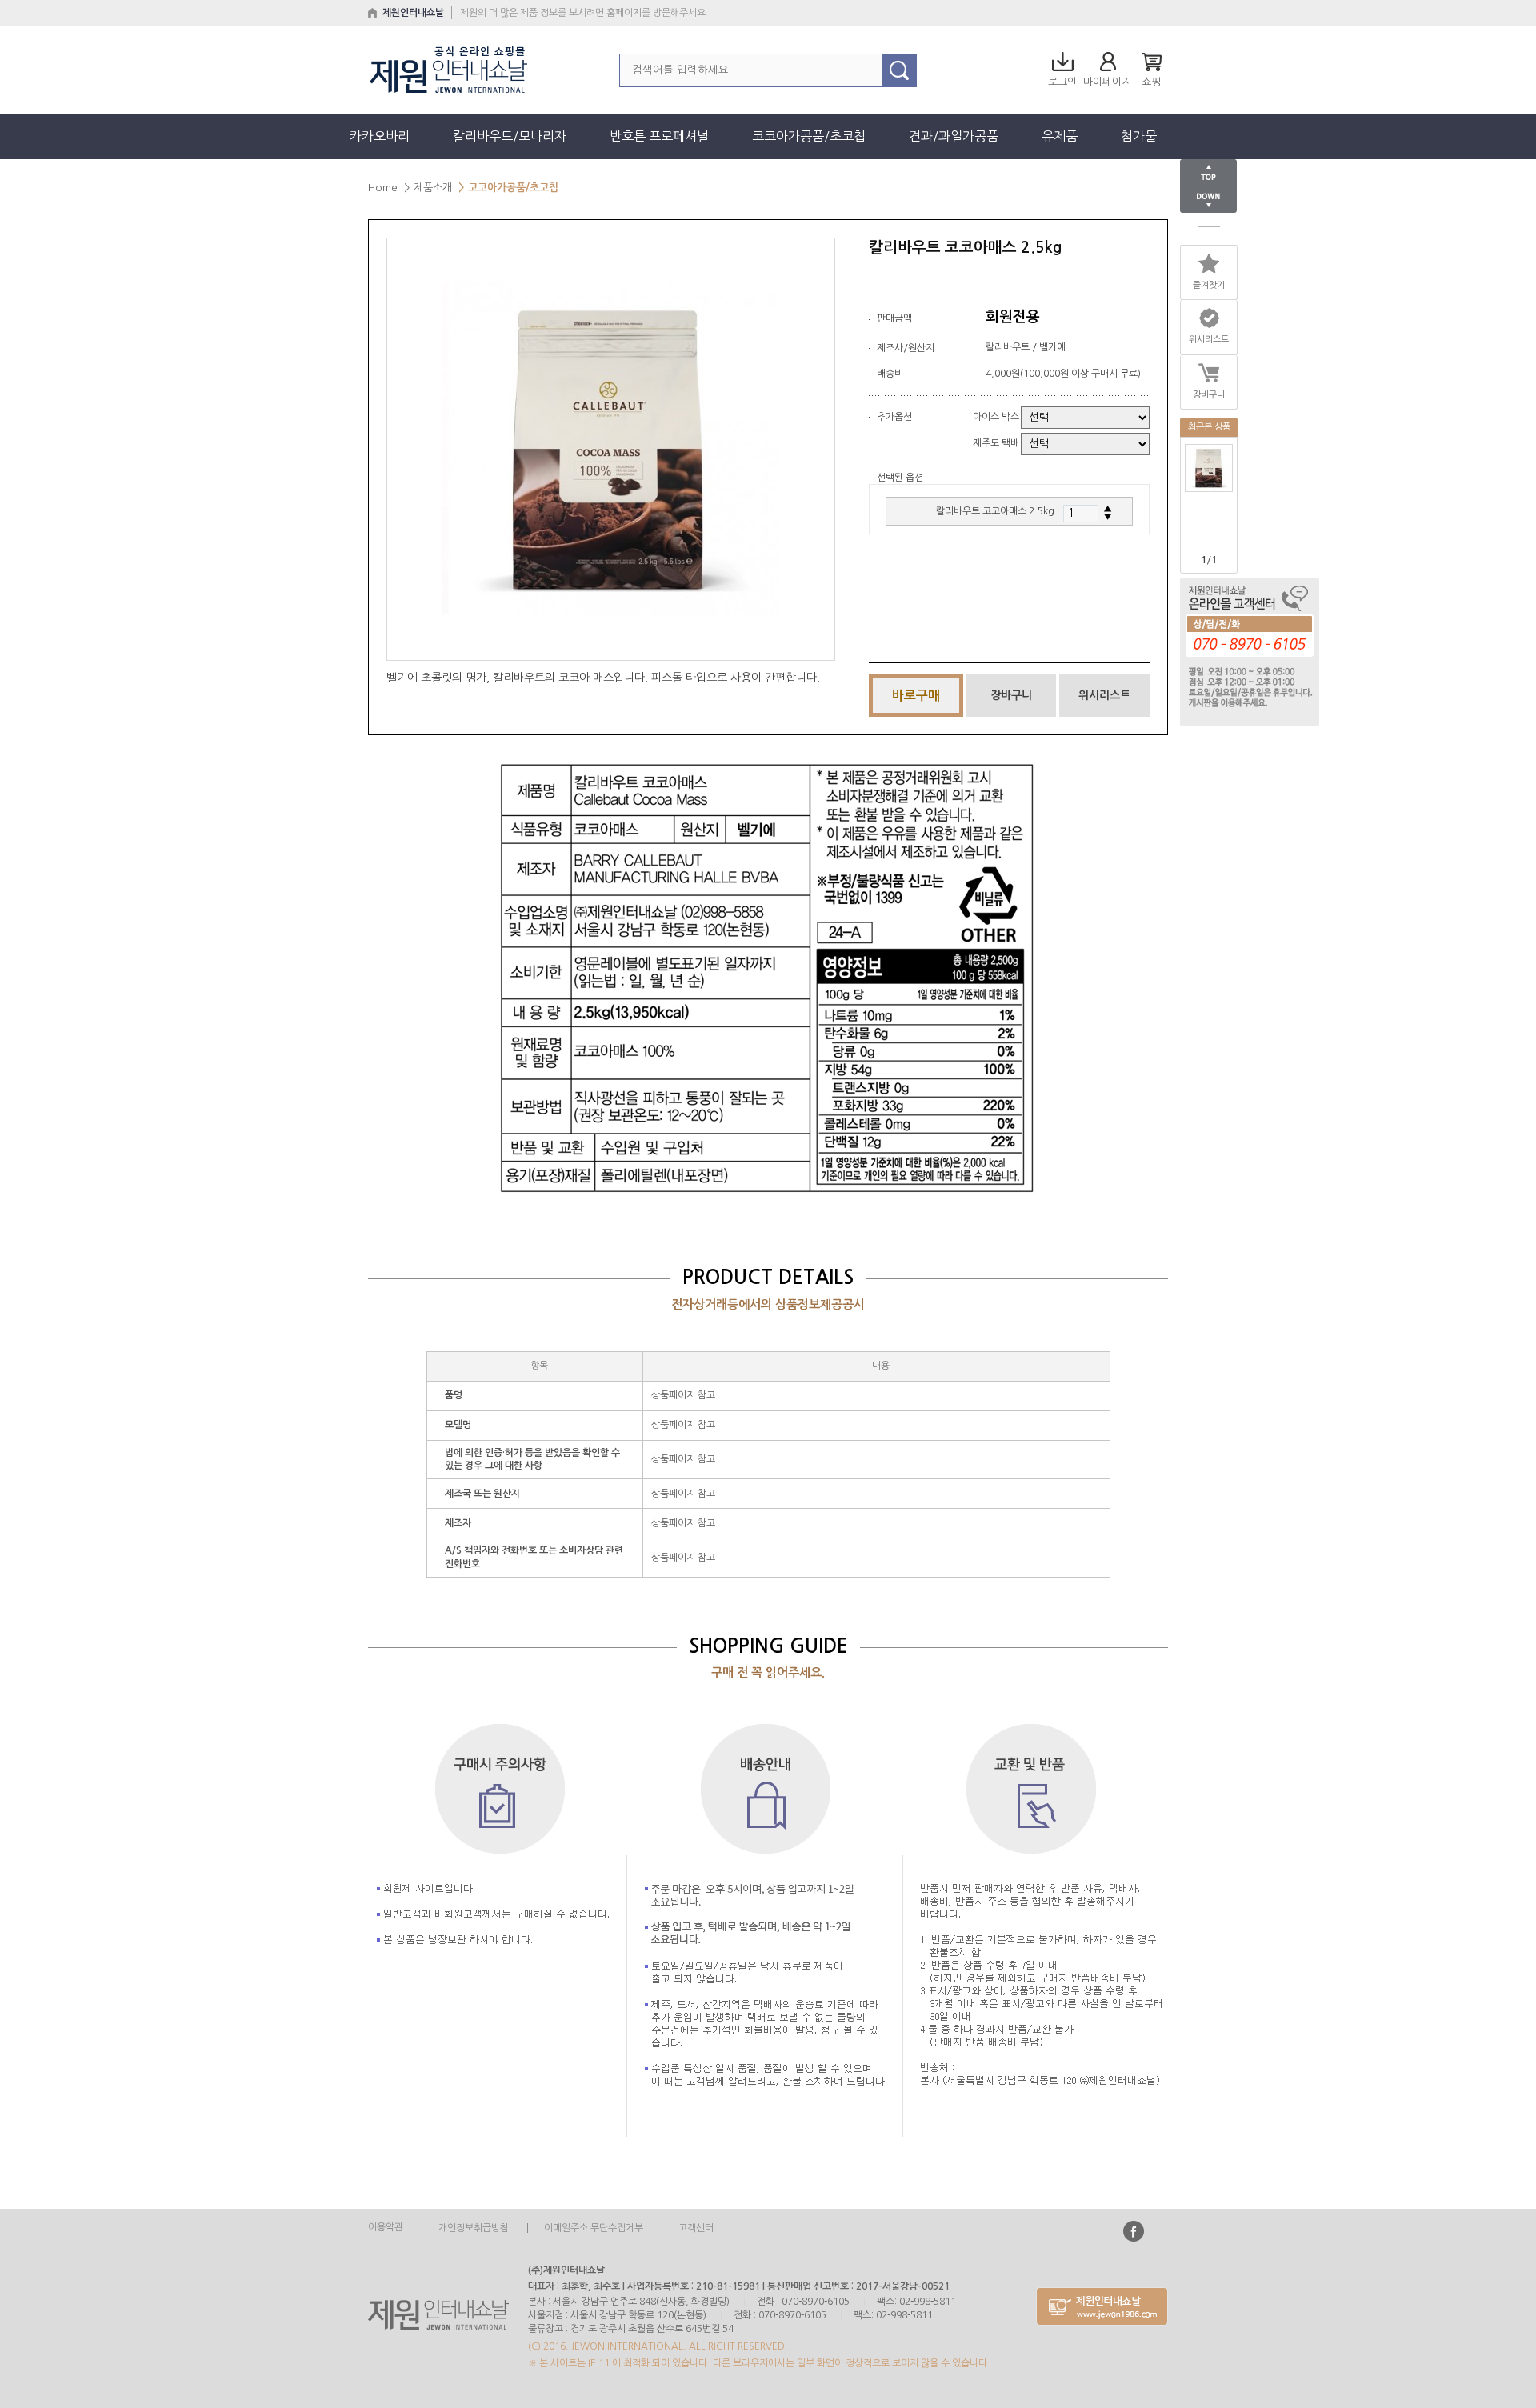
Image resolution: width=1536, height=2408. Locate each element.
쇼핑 (1151, 82)
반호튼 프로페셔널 (659, 136)
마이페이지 (1107, 82)
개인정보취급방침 (474, 2228)
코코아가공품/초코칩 (809, 136)
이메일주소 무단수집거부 (595, 2228)
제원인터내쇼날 (413, 13)
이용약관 (386, 2228)
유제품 (1060, 136)
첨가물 (1139, 136)
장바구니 (1209, 395)
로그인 (1062, 82)
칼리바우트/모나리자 (510, 136)
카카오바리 (380, 136)
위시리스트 (1104, 695)
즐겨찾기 (1209, 285)
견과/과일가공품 (954, 136)
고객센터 (696, 2228)
